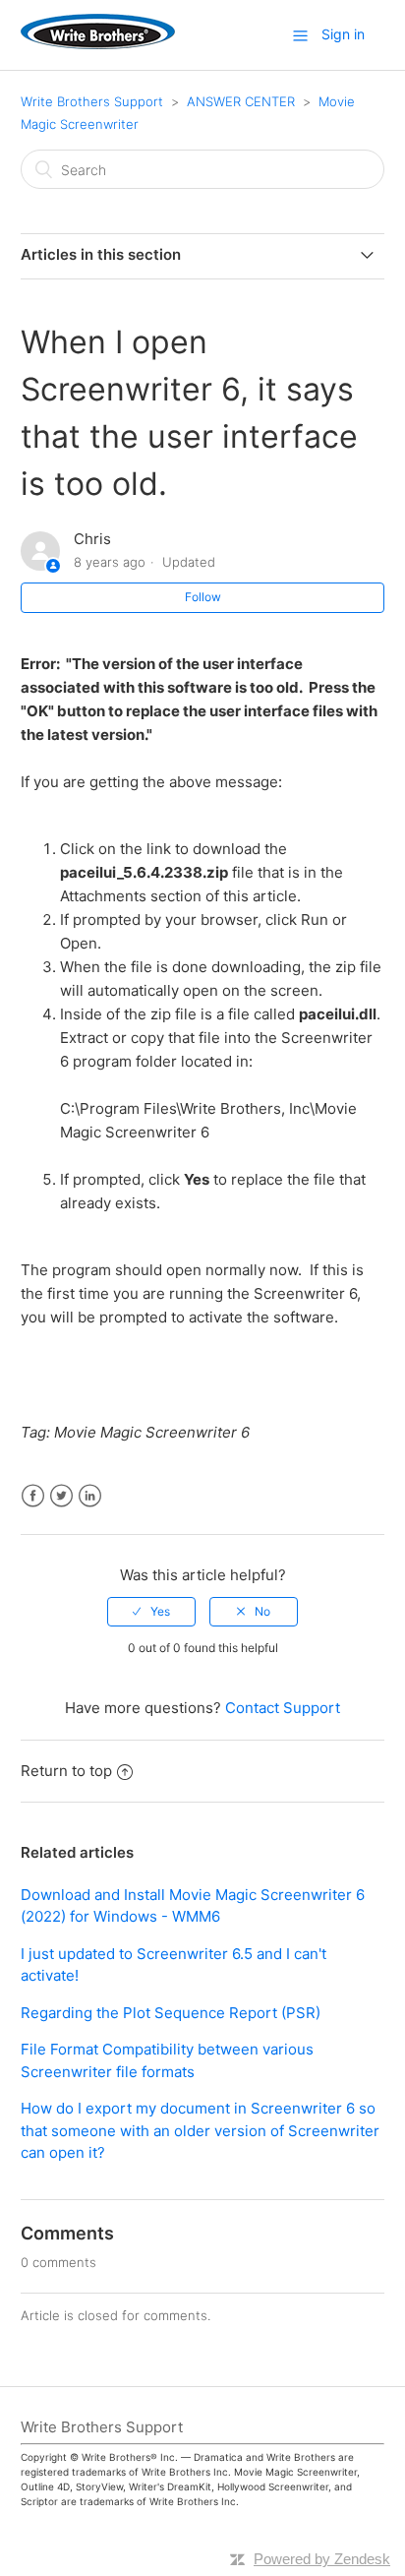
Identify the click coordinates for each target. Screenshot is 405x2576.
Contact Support (283, 1708)
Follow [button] (203, 597)
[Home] (98, 44)
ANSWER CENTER (241, 101)
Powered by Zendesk (322, 2559)
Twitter (61, 1496)
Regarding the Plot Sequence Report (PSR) (171, 2013)
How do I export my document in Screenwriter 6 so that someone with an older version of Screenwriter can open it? (200, 2130)
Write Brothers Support (92, 101)
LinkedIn (90, 1496)
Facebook (33, 1496)
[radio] (151, 1612)
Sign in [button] (343, 34)
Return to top (66, 1771)
